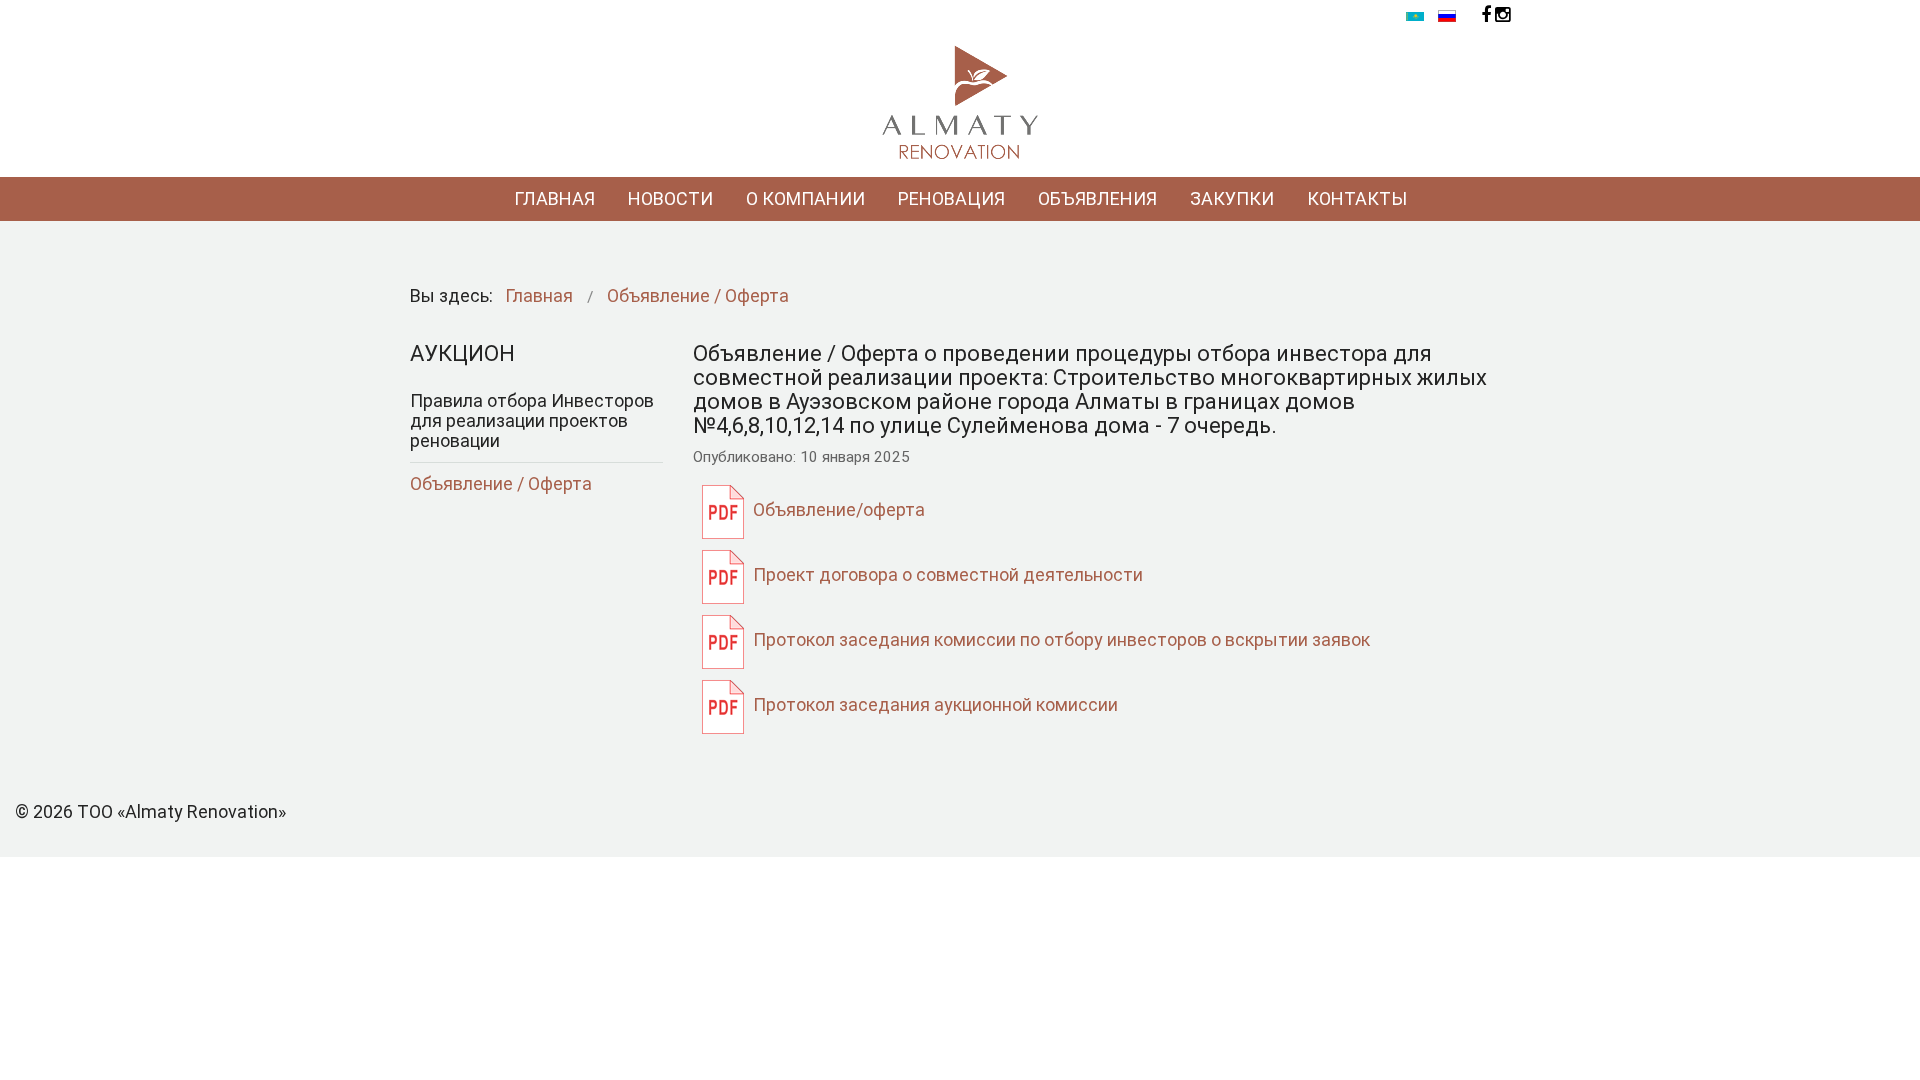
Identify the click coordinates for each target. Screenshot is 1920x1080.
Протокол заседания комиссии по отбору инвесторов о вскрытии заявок (1061, 639)
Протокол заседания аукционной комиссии (935, 704)
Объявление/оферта (839, 509)
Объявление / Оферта (501, 483)
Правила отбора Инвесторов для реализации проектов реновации (532, 421)
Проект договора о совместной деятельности (948, 574)
